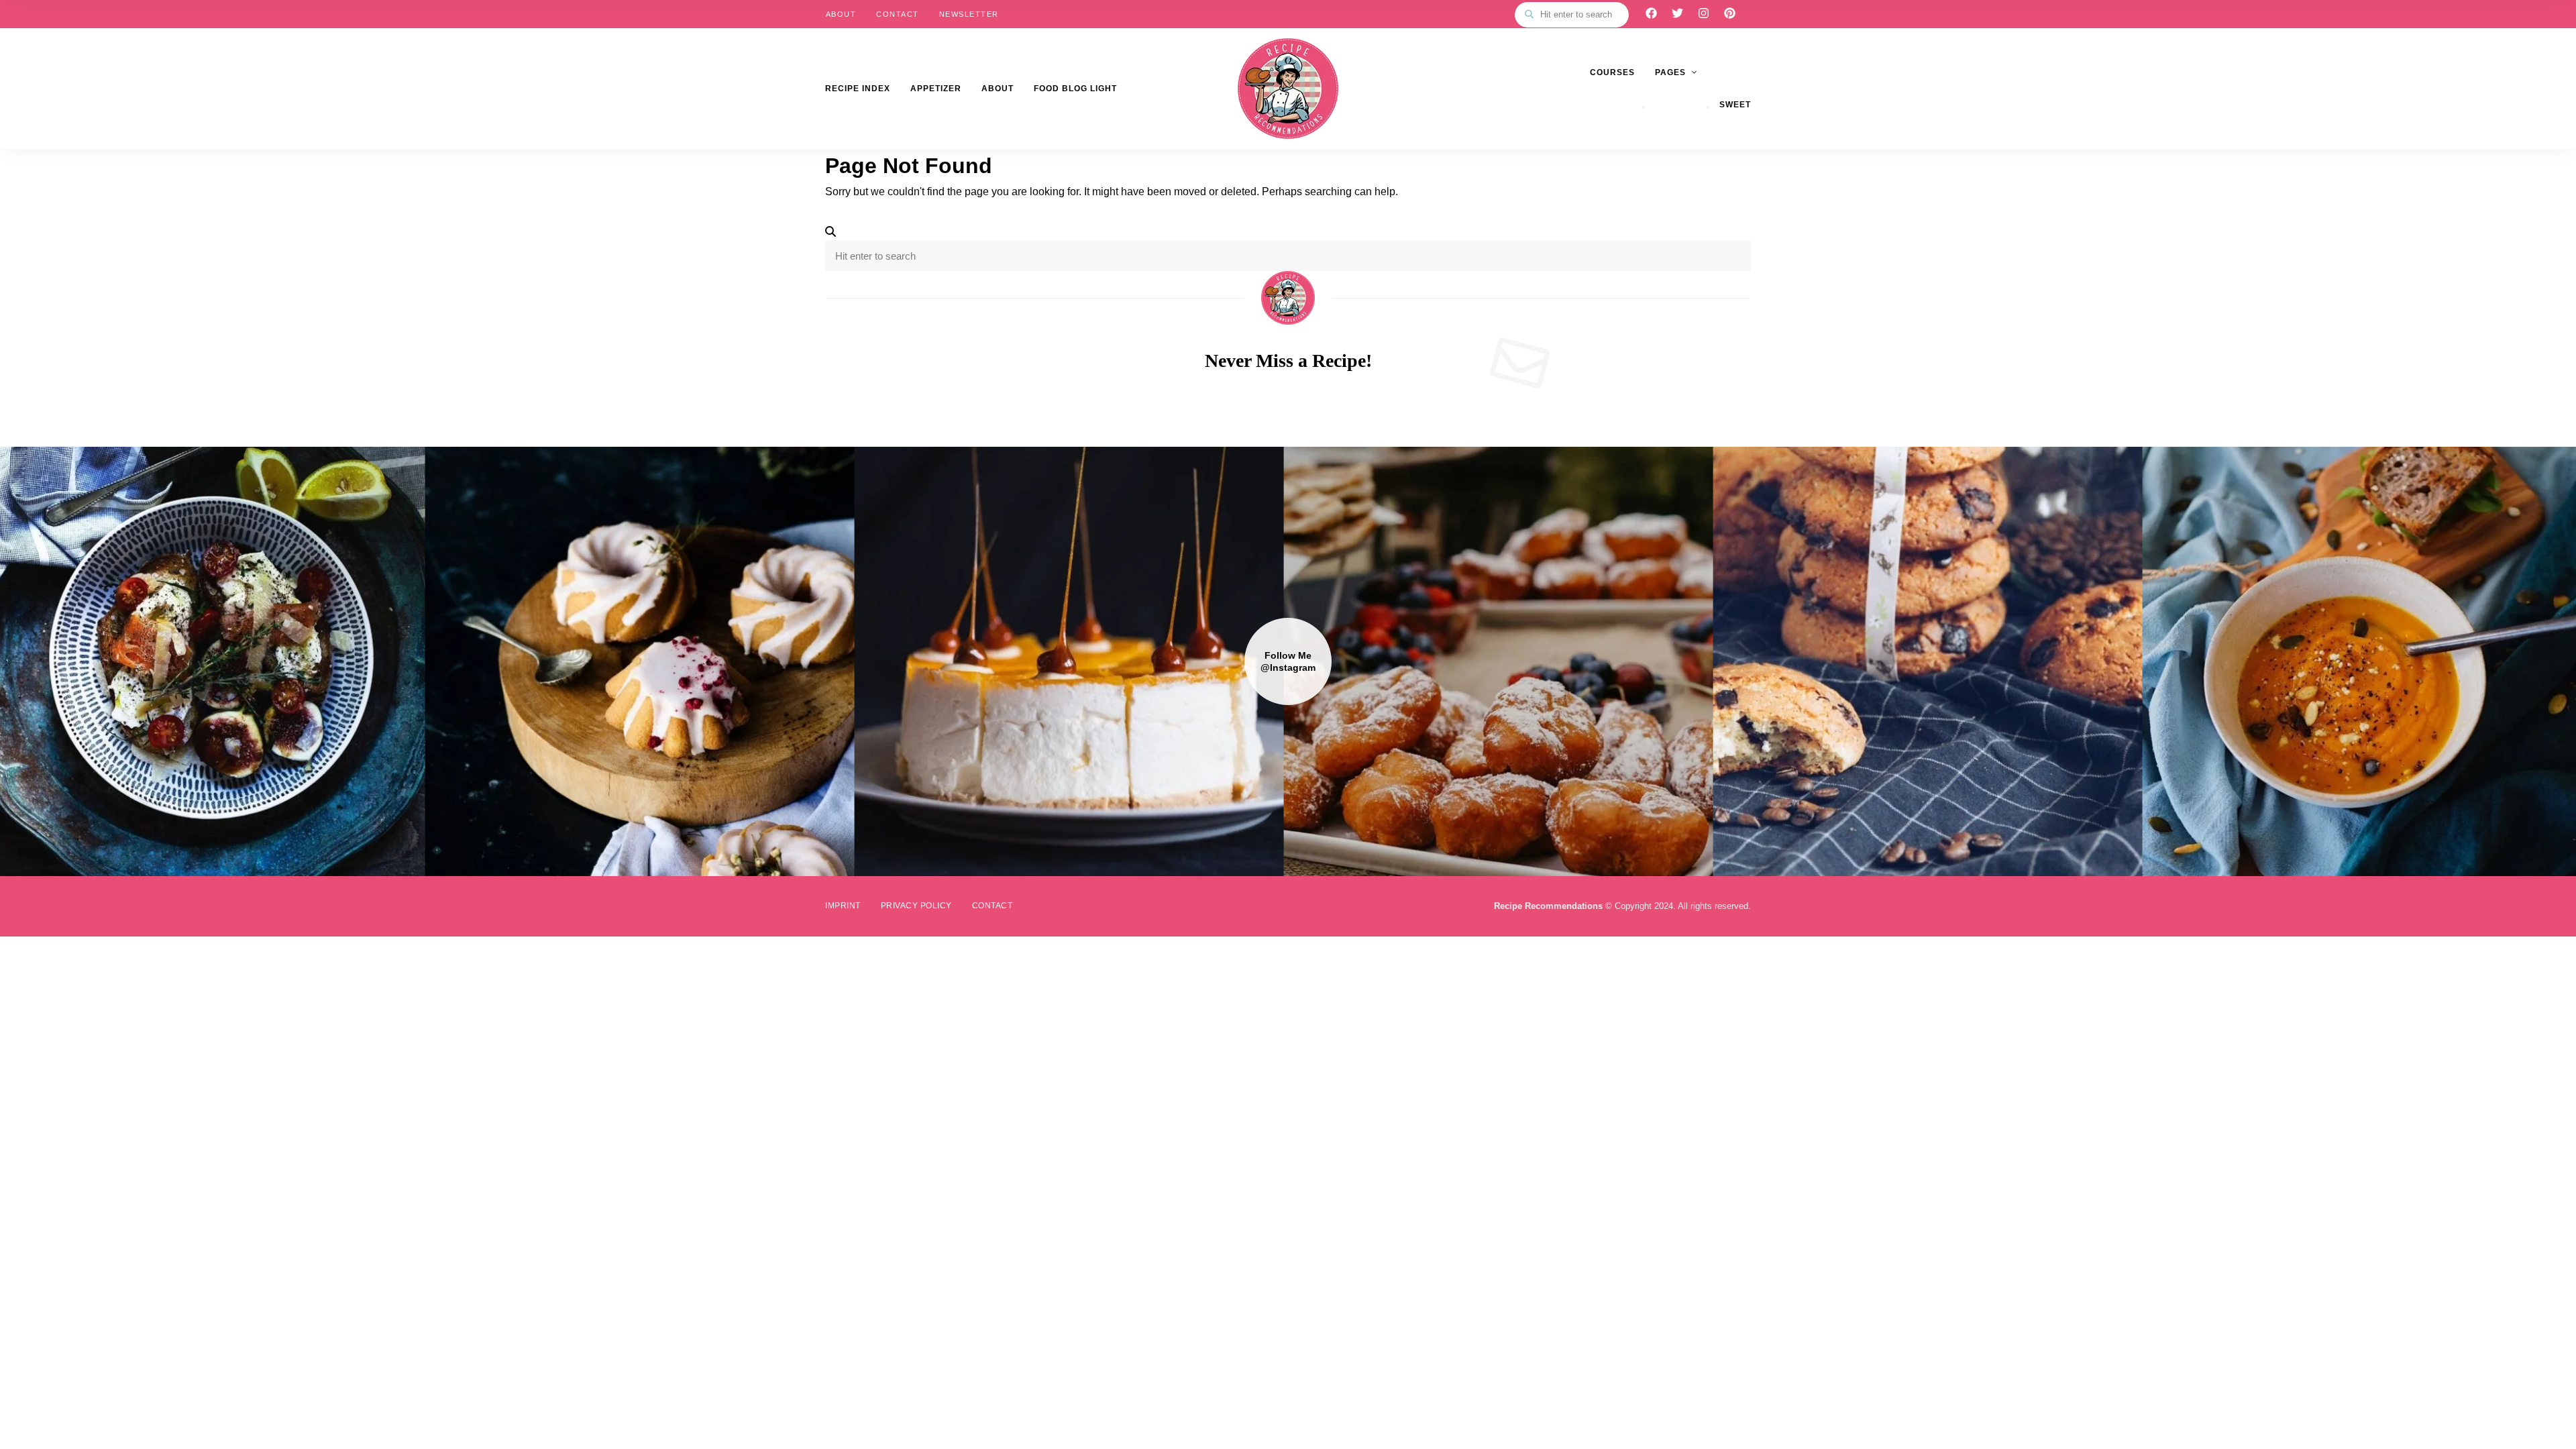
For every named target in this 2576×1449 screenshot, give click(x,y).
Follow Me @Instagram (1288, 661)
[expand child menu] (1644, 107)
